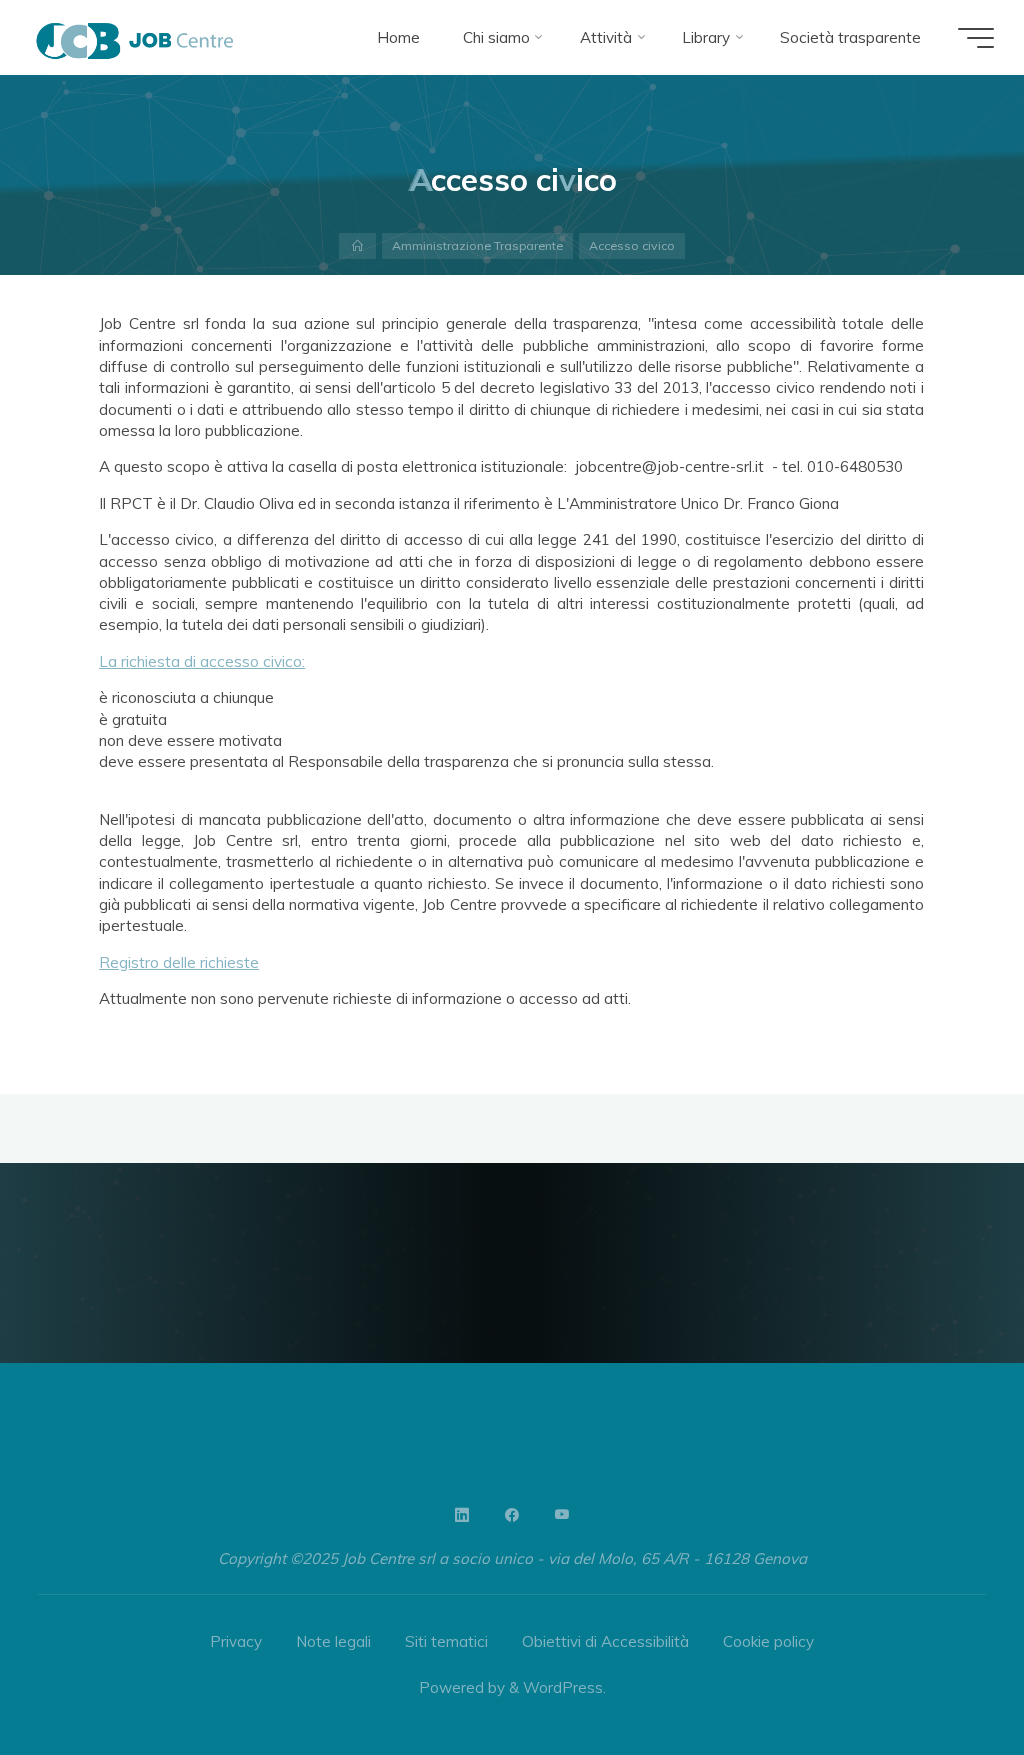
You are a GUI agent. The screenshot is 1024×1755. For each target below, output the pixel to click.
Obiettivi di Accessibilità (605, 1641)
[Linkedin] (462, 1515)
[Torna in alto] (946, 1677)
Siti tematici (446, 1641)
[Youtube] (562, 1515)
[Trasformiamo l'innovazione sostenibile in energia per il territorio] (135, 37)
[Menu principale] (976, 38)
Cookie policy (768, 1641)
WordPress (563, 1687)
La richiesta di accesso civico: (203, 661)
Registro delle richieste (180, 962)
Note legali (333, 1641)
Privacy (236, 1641)
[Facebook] (512, 1515)
